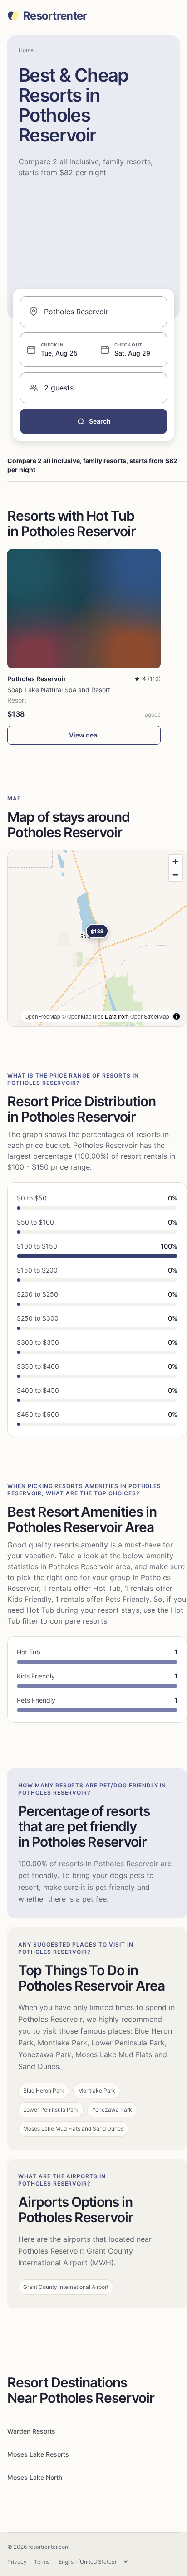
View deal (84, 735)
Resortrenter (55, 16)
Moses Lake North (35, 2477)
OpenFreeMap (42, 1016)
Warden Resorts (31, 2431)
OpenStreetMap (150, 1016)
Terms (42, 2562)
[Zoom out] (175, 875)
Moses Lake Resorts (38, 2454)
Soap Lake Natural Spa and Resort (59, 690)
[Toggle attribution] (177, 1016)
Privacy (17, 2562)
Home (26, 50)
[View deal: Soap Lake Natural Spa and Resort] (84, 609)
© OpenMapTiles (83, 1016)
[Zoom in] (175, 861)
